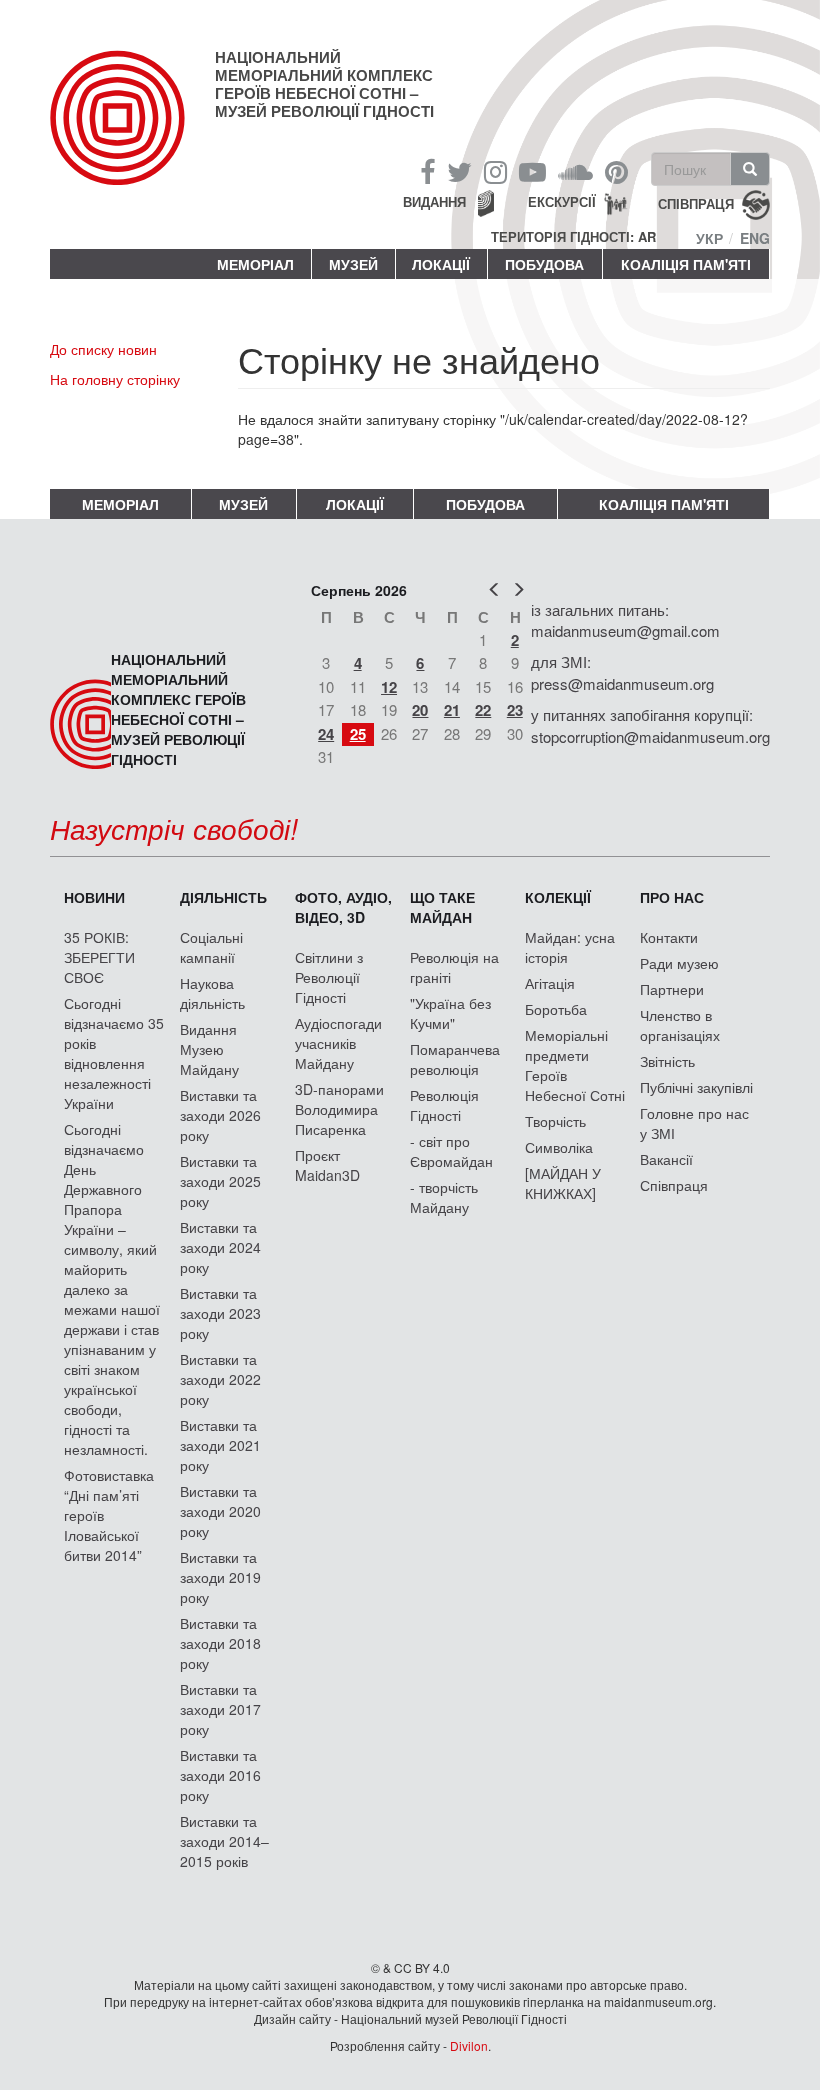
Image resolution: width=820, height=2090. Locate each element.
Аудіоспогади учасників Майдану (338, 1043)
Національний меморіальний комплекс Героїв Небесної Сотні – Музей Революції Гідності (324, 84)
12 (389, 687)
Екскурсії (562, 201)
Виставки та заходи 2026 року (220, 1115)
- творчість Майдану (444, 1197)
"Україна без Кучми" (450, 1013)
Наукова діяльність (212, 993)
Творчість (555, 1121)
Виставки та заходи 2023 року (220, 1313)
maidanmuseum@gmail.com (625, 630)
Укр (709, 238)
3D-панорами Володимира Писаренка (339, 1109)
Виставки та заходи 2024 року (220, 1247)
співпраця (696, 203)
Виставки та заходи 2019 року (220, 1577)
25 (358, 734)
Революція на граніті (454, 967)
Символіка (559, 1147)
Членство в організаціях (680, 1025)
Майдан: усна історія (570, 947)
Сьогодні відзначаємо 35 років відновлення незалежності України (114, 1053)
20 (420, 710)
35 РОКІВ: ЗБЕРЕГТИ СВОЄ (99, 957)
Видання (434, 201)
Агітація (550, 983)
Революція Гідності (444, 1105)
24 (326, 734)
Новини (94, 897)
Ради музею (679, 963)
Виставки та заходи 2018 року (220, 1643)
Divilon (469, 2045)
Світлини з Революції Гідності (329, 977)
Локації (441, 264)
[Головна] (132, 134)
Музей (353, 264)
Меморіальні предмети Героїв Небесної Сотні (575, 1065)
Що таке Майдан (442, 907)
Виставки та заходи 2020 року (220, 1511)
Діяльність (223, 897)
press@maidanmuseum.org (622, 683)
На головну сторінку (115, 379)
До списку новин (103, 349)
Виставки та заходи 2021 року (220, 1445)
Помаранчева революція (455, 1059)
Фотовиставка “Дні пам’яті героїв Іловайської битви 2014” (109, 1515)
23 (515, 710)
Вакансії (666, 1159)
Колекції (558, 897)
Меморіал (255, 264)
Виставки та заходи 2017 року (220, 1709)
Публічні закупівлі (696, 1087)
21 (452, 710)
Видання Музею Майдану (209, 1049)
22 (483, 710)
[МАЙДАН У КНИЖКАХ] (563, 1183)
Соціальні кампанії (211, 947)
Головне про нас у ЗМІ (694, 1123)
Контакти (669, 937)
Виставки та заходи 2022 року (220, 1379)
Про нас (672, 897)
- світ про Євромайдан (451, 1151)
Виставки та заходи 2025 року (220, 1181)
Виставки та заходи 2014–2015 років (224, 1841)
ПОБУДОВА (544, 264)
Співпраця (674, 1185)
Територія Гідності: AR (573, 237)
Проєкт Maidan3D (327, 1165)
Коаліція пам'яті (686, 264)
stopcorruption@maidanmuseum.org (650, 736)
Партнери (672, 989)
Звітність (667, 1061)
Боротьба (556, 1009)
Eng (755, 238)
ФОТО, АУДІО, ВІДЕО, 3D (343, 907)
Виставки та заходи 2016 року (220, 1775)
